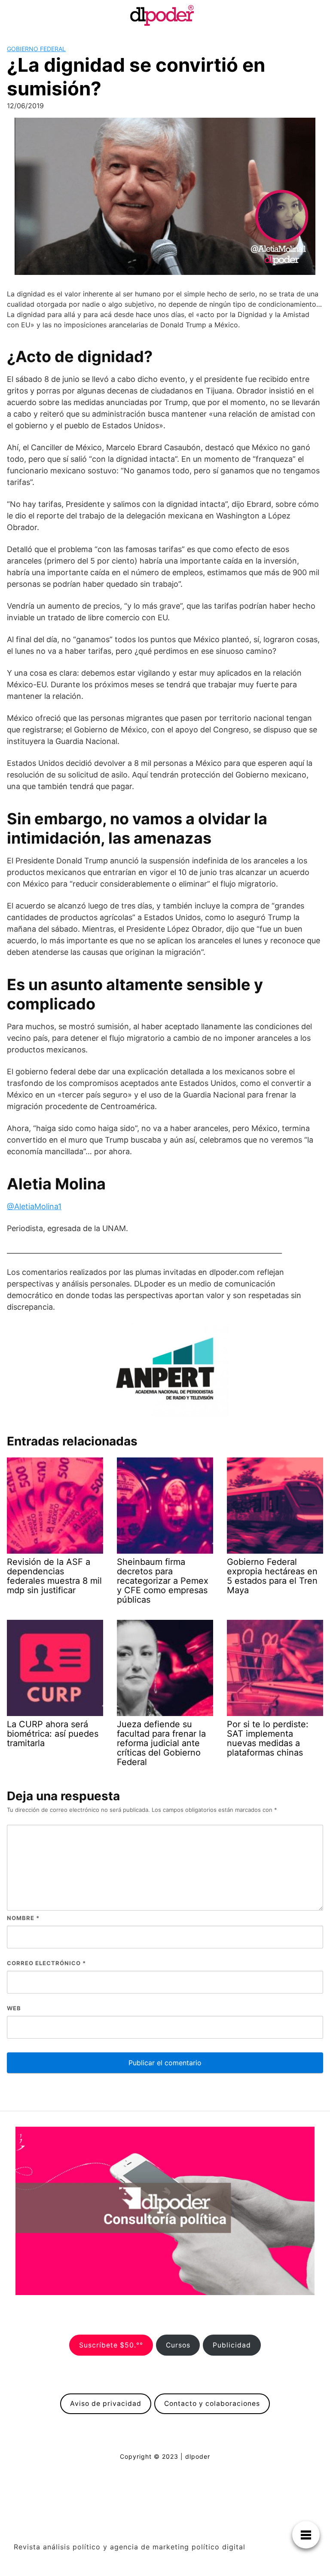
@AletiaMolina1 (34, 1206)
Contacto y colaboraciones (212, 2404)
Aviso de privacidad (106, 2404)
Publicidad (232, 2345)
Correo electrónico (46, 1963)
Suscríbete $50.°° (111, 2345)
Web (14, 2008)
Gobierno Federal (36, 49)
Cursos (178, 2345)
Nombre (23, 1918)
